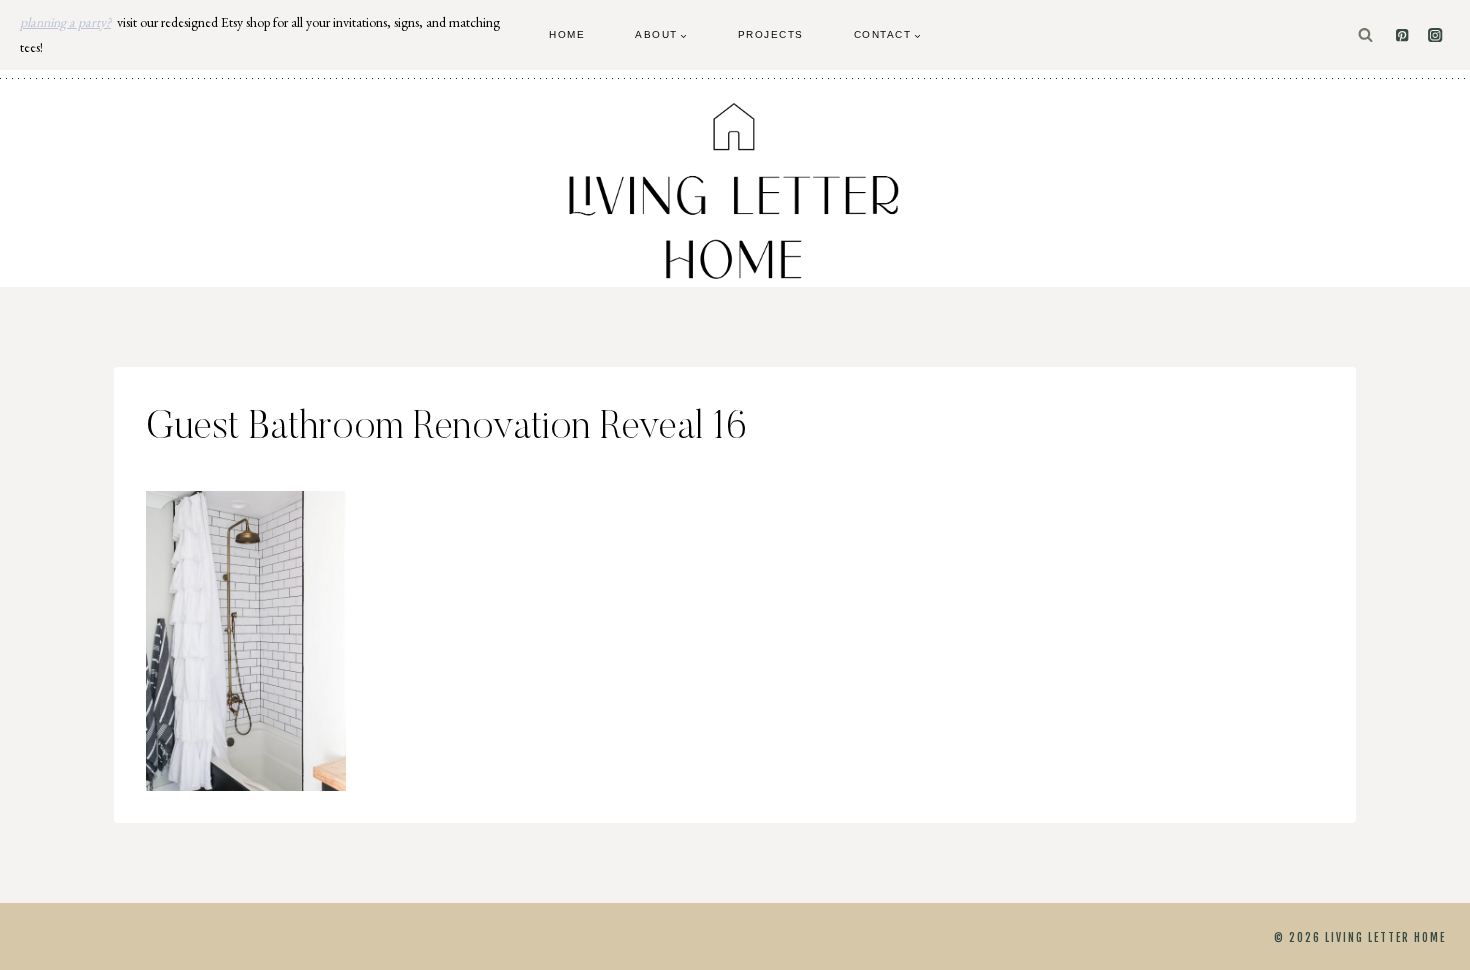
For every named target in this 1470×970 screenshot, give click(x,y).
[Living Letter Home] (735, 191)
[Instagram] (1435, 35)
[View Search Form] (1365, 35)
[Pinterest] (1402, 35)
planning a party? (65, 22)
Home (567, 34)
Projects (771, 34)
